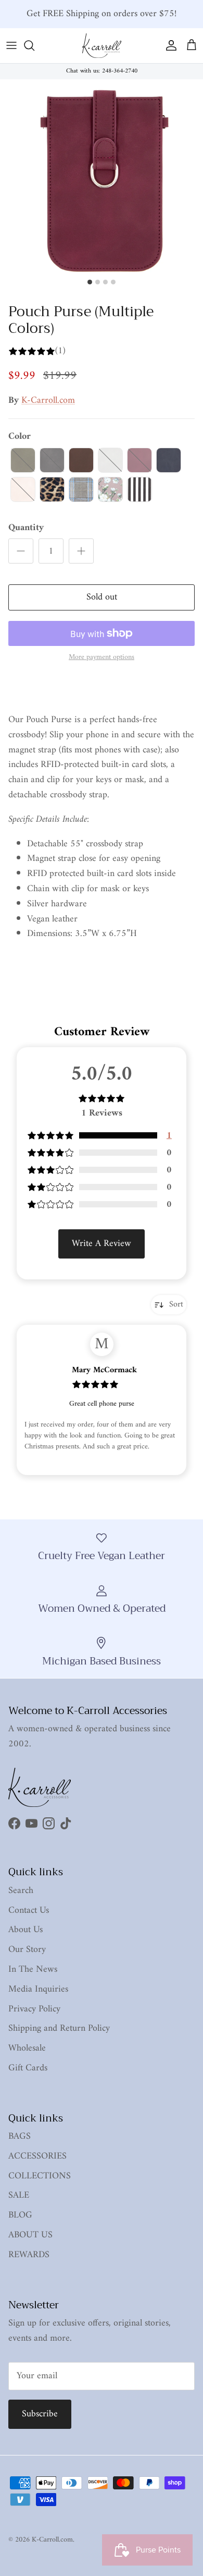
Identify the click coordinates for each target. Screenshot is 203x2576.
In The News (33, 1969)
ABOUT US (30, 2235)
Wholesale (27, 2048)
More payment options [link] (102, 658)
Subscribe (40, 2414)
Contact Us (29, 1910)
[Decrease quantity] (21, 551)
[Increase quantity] (81, 551)
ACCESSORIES (37, 2156)
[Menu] (11, 45)
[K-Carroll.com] (102, 46)
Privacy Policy (34, 2009)
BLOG (20, 2215)
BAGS (20, 2136)
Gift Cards (28, 2068)
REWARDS (29, 2255)
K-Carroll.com (48, 400)
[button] (23, 460)
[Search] (34, 45)
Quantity (26, 528)
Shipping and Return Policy (59, 2028)
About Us (26, 1930)
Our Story (27, 1950)
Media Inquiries (38, 1989)
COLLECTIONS (40, 2176)
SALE (19, 2195)
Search (21, 1891)
